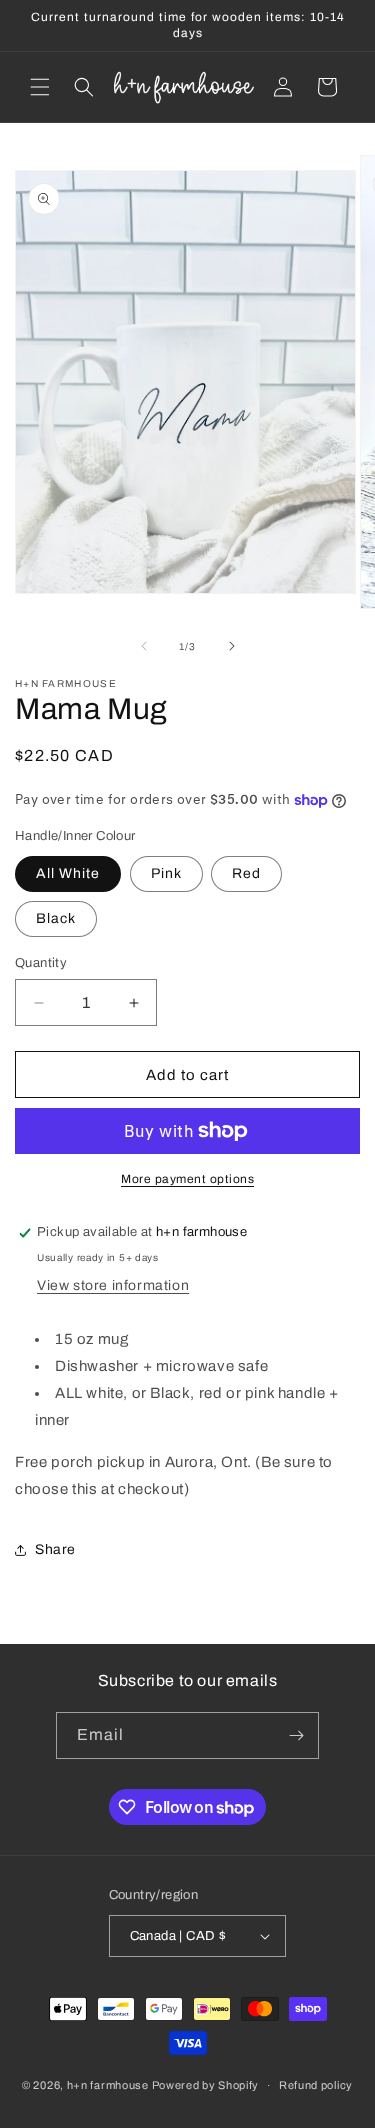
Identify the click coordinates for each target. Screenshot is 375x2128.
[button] (40, 87)
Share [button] (55, 1549)
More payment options (187, 1179)
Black (56, 918)
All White (68, 873)
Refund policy (316, 2085)
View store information (113, 1285)
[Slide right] (232, 646)
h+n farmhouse (108, 2085)
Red (246, 873)
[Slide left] (144, 646)
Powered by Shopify (206, 2085)
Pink (166, 873)
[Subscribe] (296, 1735)
